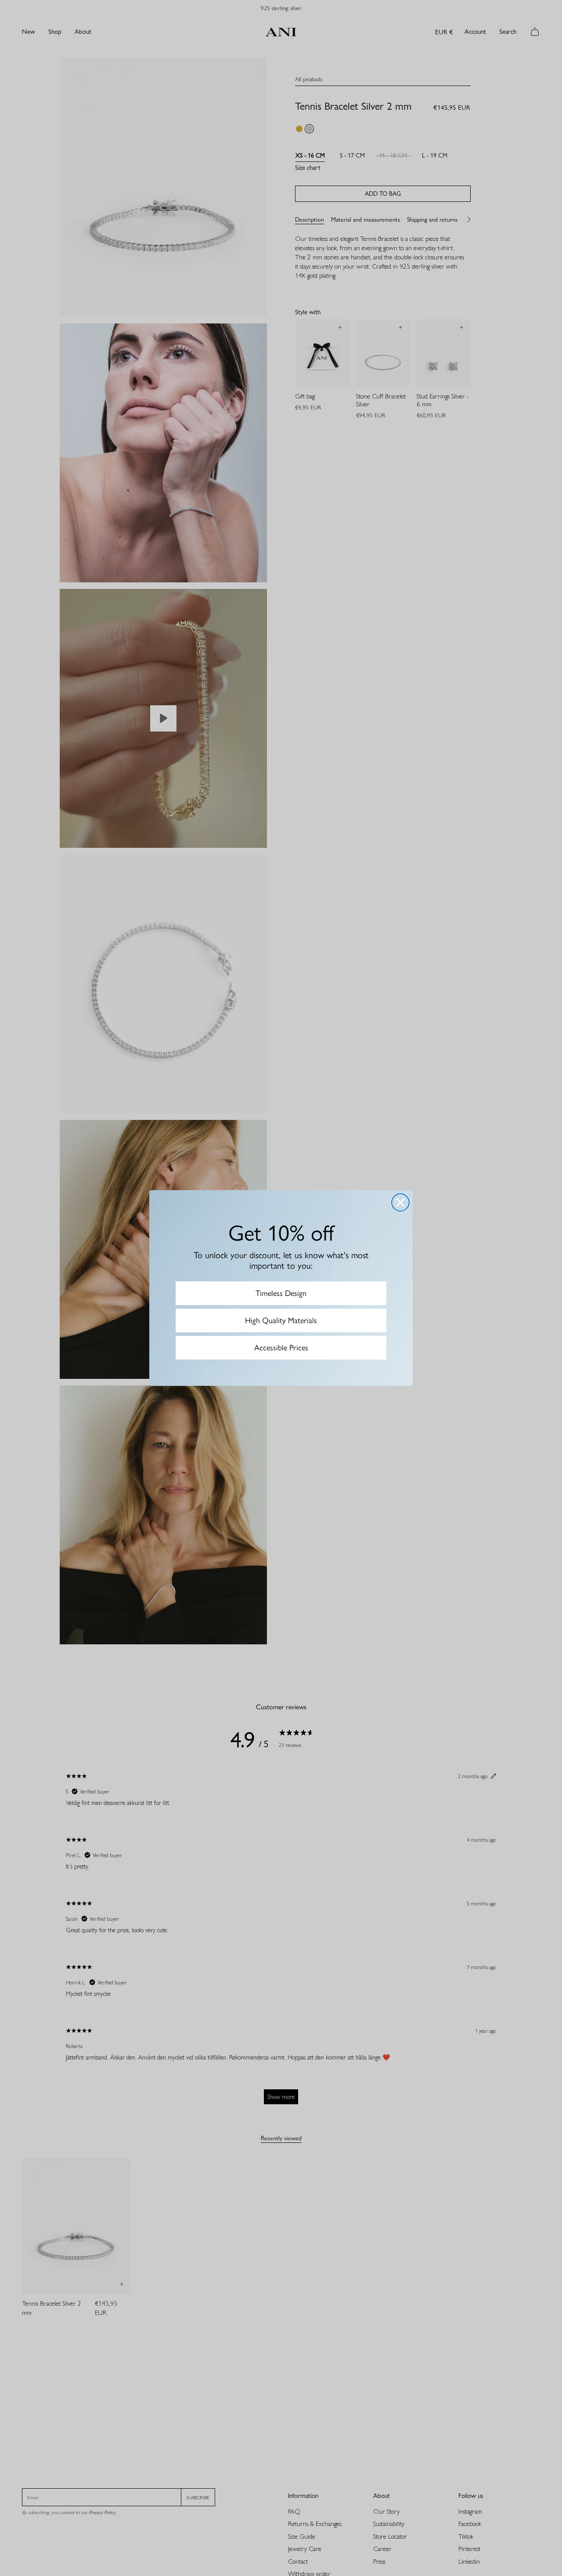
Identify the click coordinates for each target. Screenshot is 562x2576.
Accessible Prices (281, 1348)
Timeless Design (281, 1293)
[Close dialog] (400, 1202)
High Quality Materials (281, 1320)
